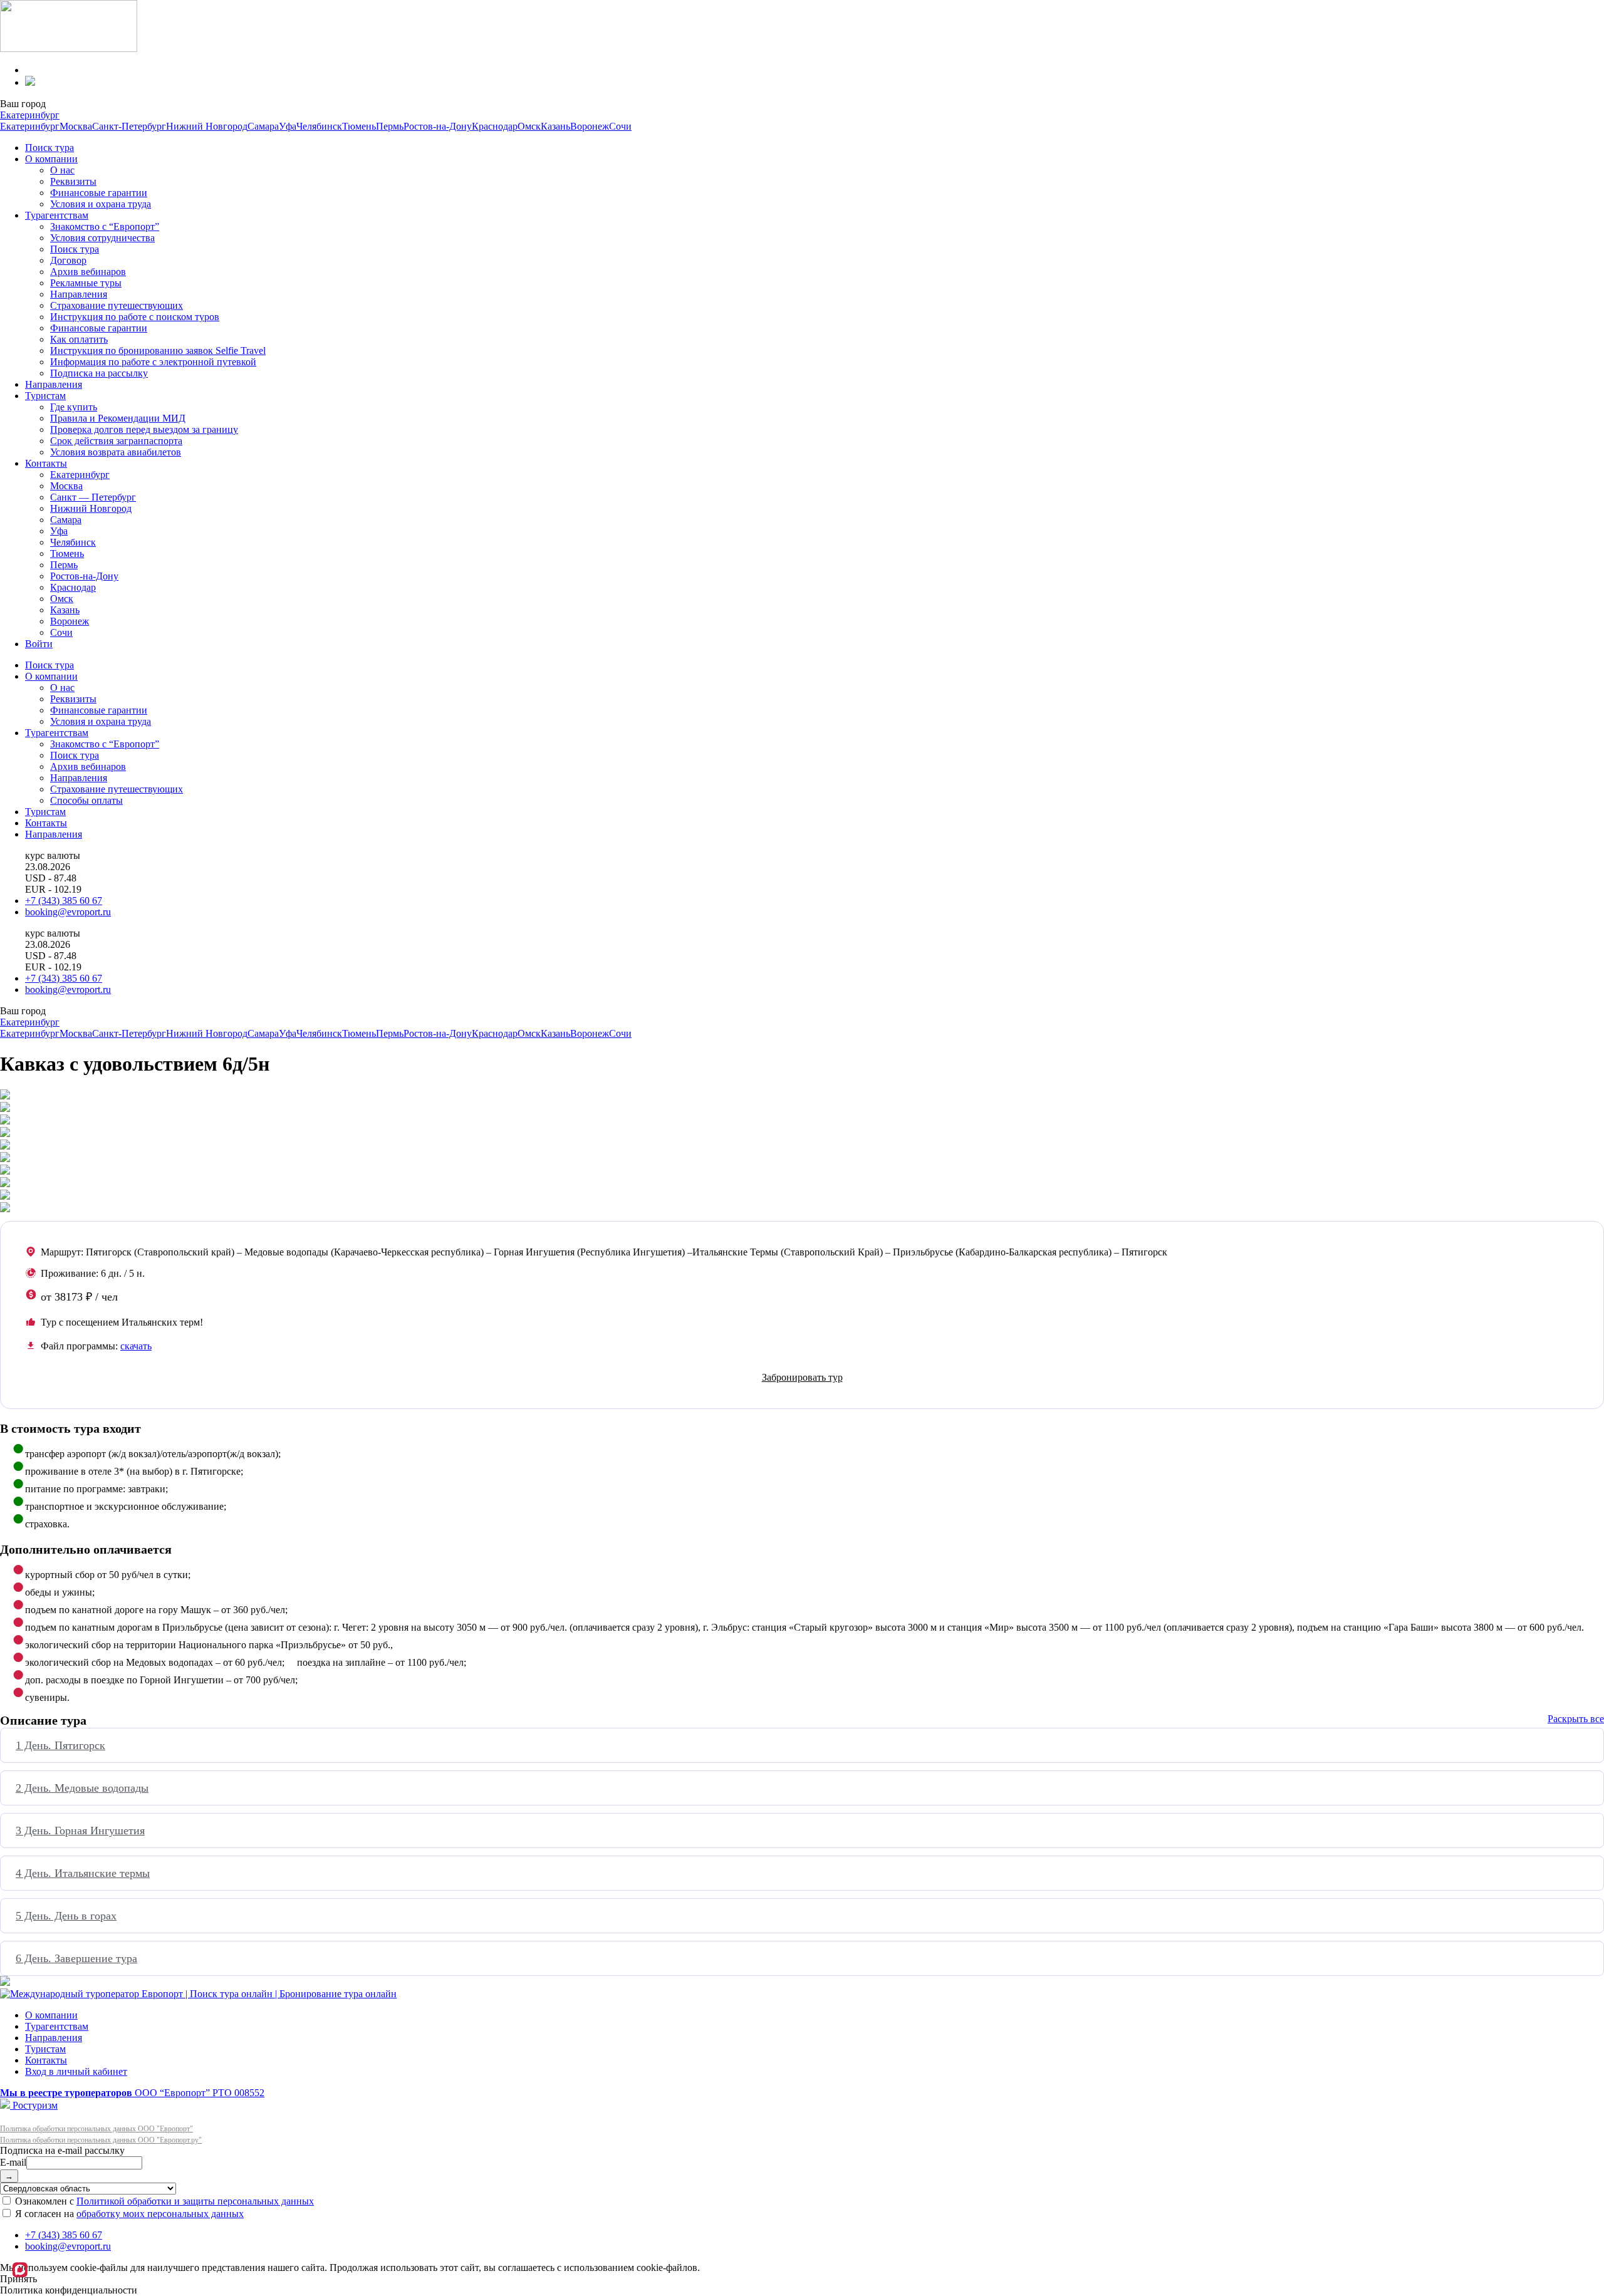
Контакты (46, 463)
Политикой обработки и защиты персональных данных (195, 2201)
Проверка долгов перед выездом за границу (144, 429)
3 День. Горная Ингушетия (80, 1831)
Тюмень (359, 126)
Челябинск (319, 126)
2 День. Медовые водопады (82, 1788)
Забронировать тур (802, 1377)
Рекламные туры (86, 283)
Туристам (45, 396)
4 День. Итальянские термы (83, 1873)
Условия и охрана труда (101, 204)
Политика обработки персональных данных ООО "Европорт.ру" (101, 2140)
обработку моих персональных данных (160, 2214)
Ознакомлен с (163, 2201)
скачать (136, 1346)
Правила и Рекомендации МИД (118, 418)
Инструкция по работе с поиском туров (135, 317)
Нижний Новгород (207, 126)
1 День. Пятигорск (60, 1745)
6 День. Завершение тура (76, 1958)
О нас (62, 170)
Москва (76, 126)
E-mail (13, 2162)
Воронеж (590, 126)
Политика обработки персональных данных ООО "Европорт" (96, 2129)
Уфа (288, 126)
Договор (68, 260)
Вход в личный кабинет (76, 2071)
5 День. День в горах (66, 1916)
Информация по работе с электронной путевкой (153, 362)
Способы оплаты (86, 800)
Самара (263, 126)
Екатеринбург (30, 115)
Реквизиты (73, 181)
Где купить (74, 407)
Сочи (620, 126)
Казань (555, 126)
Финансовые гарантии (99, 193)
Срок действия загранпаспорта (116, 441)
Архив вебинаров (88, 272)
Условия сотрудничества (102, 238)
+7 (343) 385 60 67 (64, 901)
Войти (39, 644)
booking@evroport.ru (68, 912)
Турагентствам (57, 215)
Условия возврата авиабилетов (116, 452)
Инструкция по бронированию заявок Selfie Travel (158, 351)
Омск (529, 126)
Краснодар (495, 126)
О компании (51, 159)
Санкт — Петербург (93, 497)
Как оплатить (79, 339)
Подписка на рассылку (99, 373)
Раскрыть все (1576, 1719)
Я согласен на (128, 2214)
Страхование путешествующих (117, 305)
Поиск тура (49, 148)
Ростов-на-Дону (438, 126)
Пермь (390, 126)
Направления (79, 294)
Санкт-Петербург (129, 126)
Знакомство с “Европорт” (105, 226)
